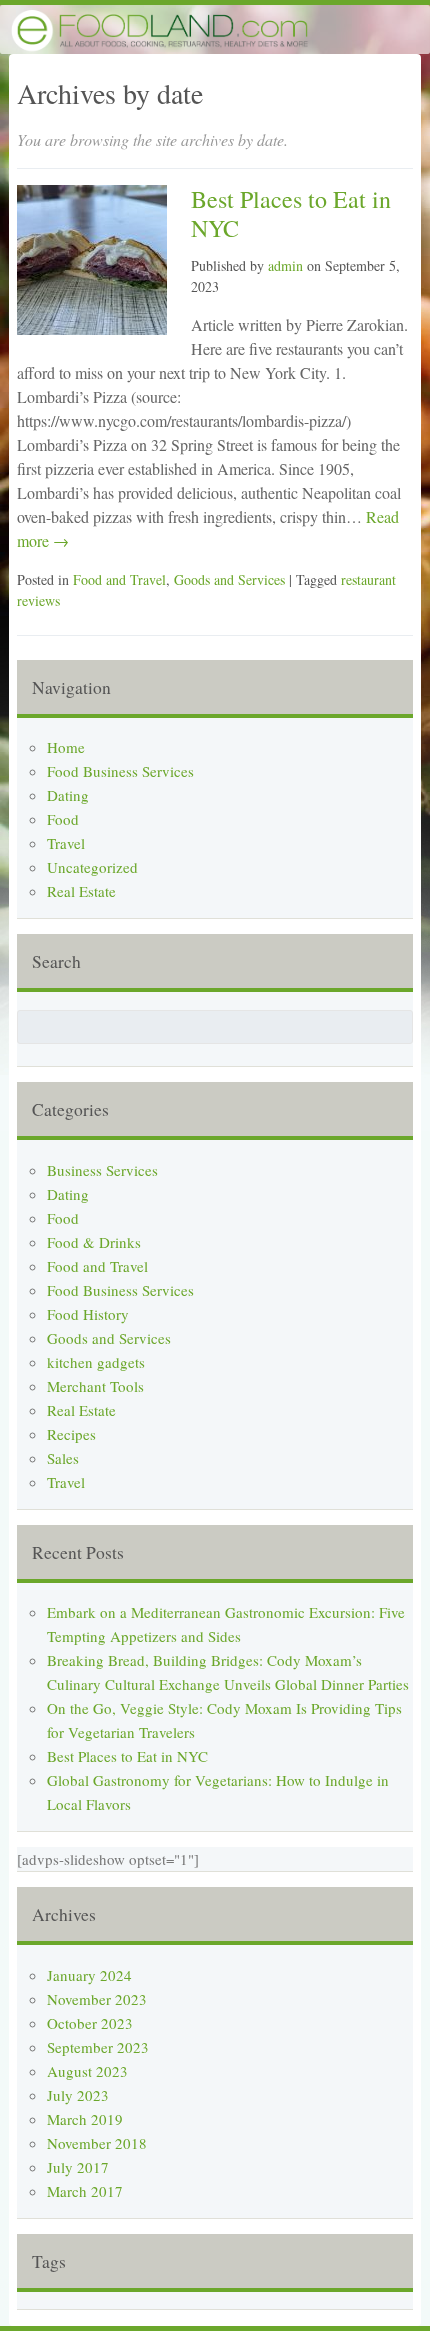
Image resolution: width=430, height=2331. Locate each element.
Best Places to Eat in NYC (291, 213)
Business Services (102, 1170)
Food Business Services (120, 771)
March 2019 (85, 2119)
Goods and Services (229, 579)
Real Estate (81, 891)
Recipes (71, 1434)
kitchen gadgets (96, 1362)
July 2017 (78, 2167)
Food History (88, 1314)
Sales (63, 1458)
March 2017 (85, 2191)
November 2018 (97, 2143)
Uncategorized (92, 867)
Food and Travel (119, 579)
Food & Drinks (94, 1242)
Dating (68, 795)
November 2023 (97, 1999)
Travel (66, 843)
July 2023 (78, 2095)
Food (63, 819)
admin (285, 265)
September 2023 (98, 2047)
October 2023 (90, 2023)
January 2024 (89, 1975)
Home (66, 747)
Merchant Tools (95, 1386)
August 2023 (87, 2071)
